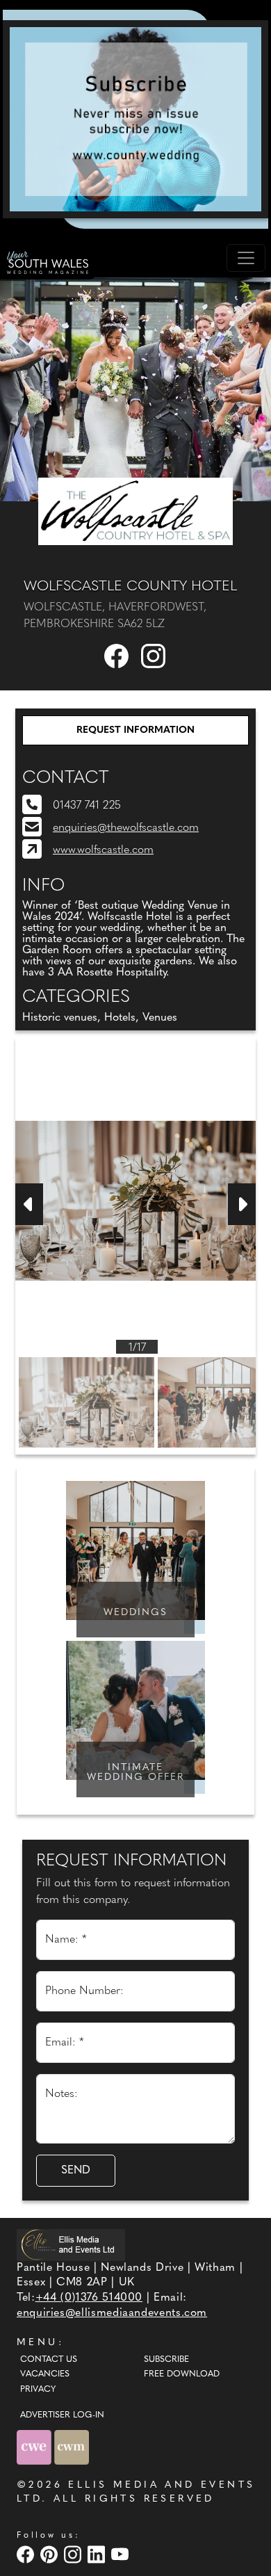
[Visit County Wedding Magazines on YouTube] (122, 2554)
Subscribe (166, 2360)
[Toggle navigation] (246, 258)
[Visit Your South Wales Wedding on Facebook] (27, 2554)
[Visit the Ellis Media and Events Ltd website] (71, 2245)
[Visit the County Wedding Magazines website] (72, 2447)
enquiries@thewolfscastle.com (126, 828)
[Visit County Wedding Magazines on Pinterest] (51, 2554)
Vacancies (45, 2374)
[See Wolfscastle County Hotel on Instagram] (154, 656)
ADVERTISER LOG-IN (62, 2415)
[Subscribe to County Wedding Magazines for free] (135, 119)
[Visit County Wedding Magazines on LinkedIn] (98, 2554)
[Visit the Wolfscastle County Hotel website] (135, 511)
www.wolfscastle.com (103, 850)
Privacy (38, 2390)
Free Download (182, 2374)
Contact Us (49, 2360)
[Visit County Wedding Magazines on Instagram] (74, 2554)
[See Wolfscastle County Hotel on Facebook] (117, 656)
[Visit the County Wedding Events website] (35, 2447)
